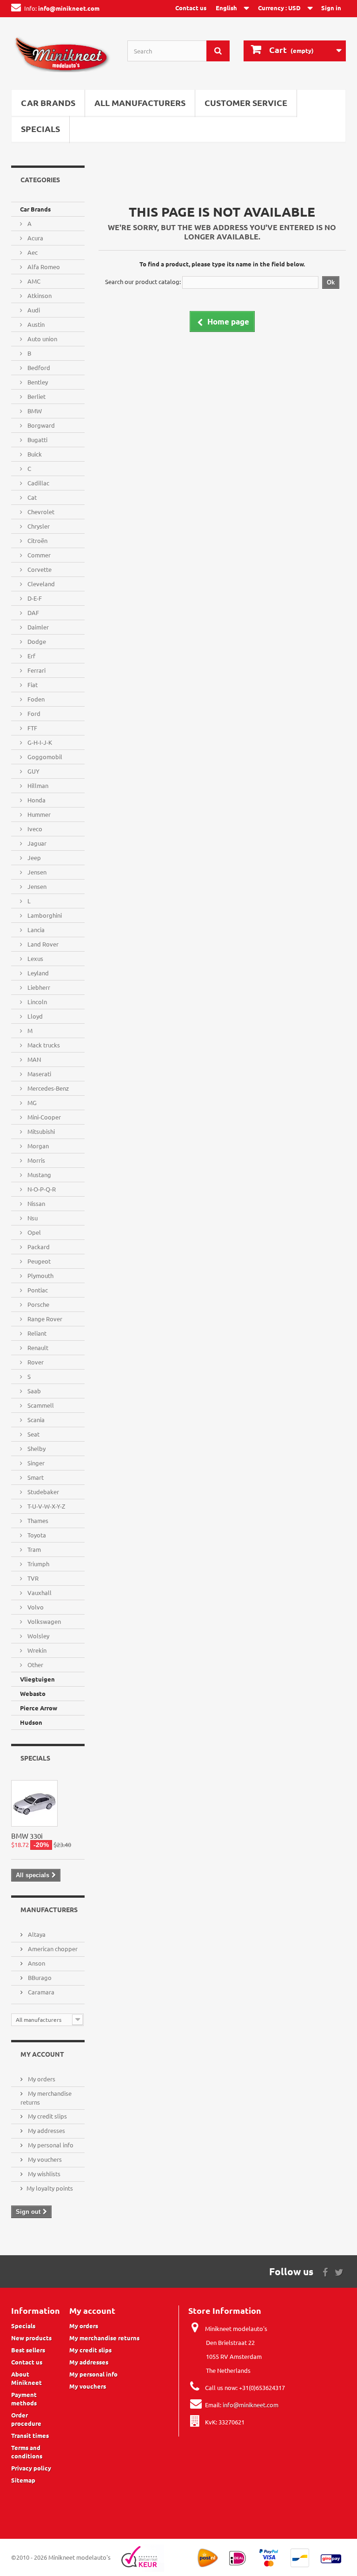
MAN (33, 1059)
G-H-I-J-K (39, 742)
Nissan (36, 1203)
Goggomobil (44, 757)
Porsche (38, 1304)
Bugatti (37, 440)
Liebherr (38, 987)
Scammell (40, 1405)
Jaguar (36, 843)
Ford (33, 713)
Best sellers (28, 2350)
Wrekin (36, 1650)
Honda (36, 800)
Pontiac (37, 1290)
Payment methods (24, 2399)
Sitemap (23, 2480)
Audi (33, 310)
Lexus (35, 958)
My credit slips (47, 2116)
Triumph (38, 1564)
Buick (34, 454)
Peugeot (38, 1261)
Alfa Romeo (43, 267)
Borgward (40, 425)
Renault (37, 1348)
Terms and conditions (27, 2452)
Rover (35, 1362)
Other (35, 1665)
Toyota (36, 1535)
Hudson (31, 1722)
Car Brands (48, 103)
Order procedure (26, 2419)
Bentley (37, 382)
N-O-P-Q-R (41, 1189)
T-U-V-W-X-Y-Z (46, 1506)
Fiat (32, 685)
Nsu (32, 1218)
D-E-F (34, 598)
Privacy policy (31, 2468)
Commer (38, 555)
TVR (32, 1578)
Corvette (39, 569)
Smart (35, 1477)
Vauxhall (39, 1593)
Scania (35, 1420)
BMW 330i (27, 1836)
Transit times (30, 2435)
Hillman (37, 785)
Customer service (246, 103)
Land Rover (42, 944)
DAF (33, 613)
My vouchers (44, 2159)
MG (31, 1103)
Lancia (35, 930)
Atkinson (39, 295)
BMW (34, 411)
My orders (41, 2079)
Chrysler (38, 526)
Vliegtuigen (37, 1679)
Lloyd (34, 1016)
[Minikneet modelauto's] (62, 57)
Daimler (37, 627)
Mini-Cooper (43, 1117)
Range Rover (44, 1319)
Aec (32, 252)
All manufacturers (140, 103)
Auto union (42, 339)
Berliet (36, 396)
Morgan (37, 1146)
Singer (35, 1463)
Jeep (33, 858)
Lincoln (36, 1002)
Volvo (35, 1607)
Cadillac (38, 483)
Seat (33, 1434)
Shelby (36, 1448)
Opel (33, 1232)
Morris (36, 1160)
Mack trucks (43, 1045)
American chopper (52, 1949)
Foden (35, 699)
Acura (35, 238)
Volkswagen (43, 1621)
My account (42, 2054)
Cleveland (40, 584)
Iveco (34, 829)
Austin (35, 324)
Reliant (36, 1333)
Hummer (38, 814)
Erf (31, 656)
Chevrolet (40, 512)
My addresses (46, 2130)
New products (31, 2338)
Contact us (191, 8)
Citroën (37, 540)
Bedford (38, 368)
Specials (40, 129)
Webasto (33, 1693)
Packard (38, 1247)
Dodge (36, 641)
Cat (31, 497)
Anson (36, 1963)
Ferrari (36, 670)
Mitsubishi (40, 1131)
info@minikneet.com (251, 2405)
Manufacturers (49, 1909)
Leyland (37, 973)
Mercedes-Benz (47, 1088)
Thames (37, 1520)
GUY (33, 771)
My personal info (50, 2145)
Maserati (39, 1074)
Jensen (36, 872)
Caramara (40, 1992)
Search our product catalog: (143, 281)
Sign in (331, 8)
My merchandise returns (104, 2338)
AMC (33, 281)
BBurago (39, 1977)
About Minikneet (26, 2378)
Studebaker (43, 1492)
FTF (32, 728)
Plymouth (40, 1275)
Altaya (36, 1934)
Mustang (39, 1175)
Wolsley (38, 1636)
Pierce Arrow (39, 1708)
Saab (33, 1391)
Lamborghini (44, 915)
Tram (33, 1549)
